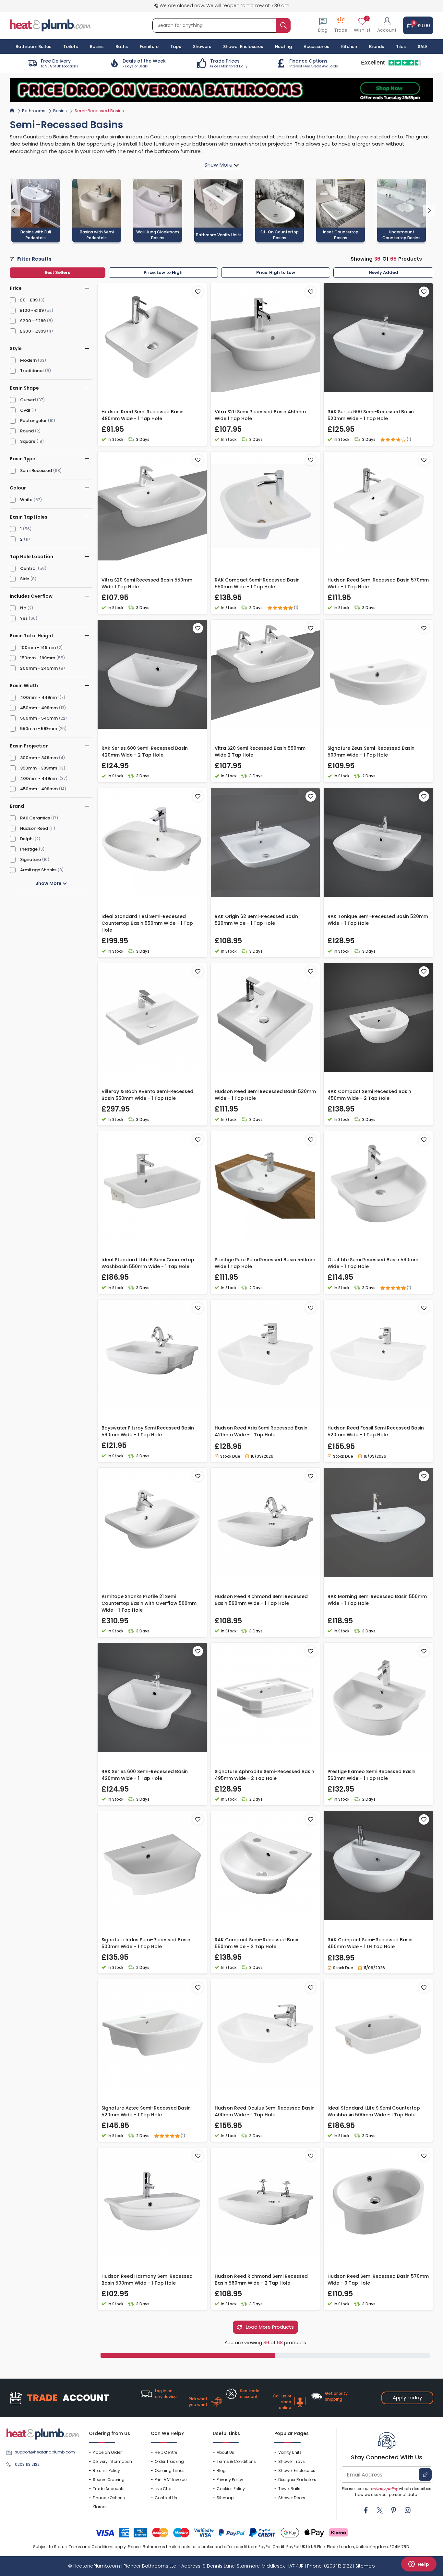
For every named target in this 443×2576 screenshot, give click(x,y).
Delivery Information (112, 2461)
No (23, 608)
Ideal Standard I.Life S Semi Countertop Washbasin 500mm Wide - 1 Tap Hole (374, 2111)
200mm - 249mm (39, 668)
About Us (225, 2452)
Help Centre (166, 2452)
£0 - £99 (29, 300)
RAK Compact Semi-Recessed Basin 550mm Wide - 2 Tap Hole (257, 1943)
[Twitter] (380, 2510)
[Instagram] (408, 2510)
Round (27, 431)
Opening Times (170, 2470)
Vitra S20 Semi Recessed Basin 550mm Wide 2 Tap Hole (260, 752)
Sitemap (225, 2498)
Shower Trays (292, 2461)
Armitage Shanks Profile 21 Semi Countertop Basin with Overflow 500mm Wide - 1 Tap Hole (149, 1603)
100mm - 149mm (38, 647)
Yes (24, 618)
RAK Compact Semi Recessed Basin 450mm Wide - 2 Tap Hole (369, 1095)
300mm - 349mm (39, 758)
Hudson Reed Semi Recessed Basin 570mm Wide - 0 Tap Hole (378, 2280)
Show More (49, 883)
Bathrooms (34, 111)
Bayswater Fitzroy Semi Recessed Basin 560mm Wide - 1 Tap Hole (148, 1431)
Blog (221, 2470)
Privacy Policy (230, 2480)
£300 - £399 (33, 331)
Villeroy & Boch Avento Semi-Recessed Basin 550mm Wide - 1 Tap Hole (147, 1095)
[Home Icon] (12, 110)
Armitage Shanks (38, 870)
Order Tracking (169, 2461)
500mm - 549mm (39, 718)
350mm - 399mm (39, 768)
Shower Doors (292, 2498)
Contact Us (166, 2498)
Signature (30, 859)
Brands (377, 47)
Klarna (99, 2507)
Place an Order (107, 2452)
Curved (28, 400)
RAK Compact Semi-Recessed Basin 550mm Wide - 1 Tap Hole (257, 583)
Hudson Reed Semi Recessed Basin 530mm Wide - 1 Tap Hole (265, 1095)
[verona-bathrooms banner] (221, 90)
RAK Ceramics (35, 818)
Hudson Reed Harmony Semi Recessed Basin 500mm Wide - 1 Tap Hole (147, 2280)
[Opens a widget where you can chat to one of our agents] (419, 2565)
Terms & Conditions (236, 2461)
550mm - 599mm (39, 729)
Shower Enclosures (297, 2470)
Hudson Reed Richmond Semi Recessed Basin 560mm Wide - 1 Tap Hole (261, 1600)
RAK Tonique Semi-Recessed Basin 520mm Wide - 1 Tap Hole (378, 920)
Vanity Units (290, 2452)
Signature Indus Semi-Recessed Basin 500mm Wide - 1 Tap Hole (146, 1943)
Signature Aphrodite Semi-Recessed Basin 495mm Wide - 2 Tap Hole (264, 1775)
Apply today (407, 2398)
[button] (387, 25)
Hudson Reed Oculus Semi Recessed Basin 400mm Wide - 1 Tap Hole (265, 2111)
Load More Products (269, 2327)
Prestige (29, 849)
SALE (423, 47)
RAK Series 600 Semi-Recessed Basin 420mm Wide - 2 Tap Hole (145, 752)
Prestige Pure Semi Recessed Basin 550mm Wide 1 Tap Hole (265, 1263)
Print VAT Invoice (171, 2480)
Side (25, 579)
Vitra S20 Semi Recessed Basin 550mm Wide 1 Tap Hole (147, 583)
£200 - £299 (33, 321)
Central (28, 568)
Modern (28, 360)
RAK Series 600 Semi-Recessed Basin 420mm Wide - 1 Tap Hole (145, 1775)
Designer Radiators (297, 2480)
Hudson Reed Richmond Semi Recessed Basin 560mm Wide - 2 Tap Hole (261, 2280)
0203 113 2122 (27, 2464)
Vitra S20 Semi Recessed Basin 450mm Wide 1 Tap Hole (260, 415)
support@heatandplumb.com (45, 2452)
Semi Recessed (36, 471)
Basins (60, 111)
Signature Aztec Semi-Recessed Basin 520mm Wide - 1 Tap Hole (146, 2111)
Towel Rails (289, 2489)
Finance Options (109, 2498)
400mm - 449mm (39, 697)
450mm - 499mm (39, 708)
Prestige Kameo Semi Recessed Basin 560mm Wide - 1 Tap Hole (371, 1775)
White (26, 500)
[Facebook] (366, 2510)
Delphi (27, 839)
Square (28, 441)
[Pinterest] (394, 2510)
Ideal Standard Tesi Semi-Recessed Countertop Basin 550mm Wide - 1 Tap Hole (147, 923)
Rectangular (33, 421)
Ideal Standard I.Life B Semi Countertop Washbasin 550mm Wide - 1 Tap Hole (148, 1263)
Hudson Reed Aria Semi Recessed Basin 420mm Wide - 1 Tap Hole (261, 1431)
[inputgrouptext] (283, 25)
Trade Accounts (109, 2489)
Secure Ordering (109, 2480)
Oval (25, 410)
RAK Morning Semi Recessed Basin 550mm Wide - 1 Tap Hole (377, 1600)
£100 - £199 (32, 310)
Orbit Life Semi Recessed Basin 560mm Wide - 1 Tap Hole (373, 1263)
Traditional (32, 371)
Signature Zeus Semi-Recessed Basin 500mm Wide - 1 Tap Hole (371, 752)
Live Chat (164, 2489)
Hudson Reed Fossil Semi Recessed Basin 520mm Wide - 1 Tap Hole (376, 1431)
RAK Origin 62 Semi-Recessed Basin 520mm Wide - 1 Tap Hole (256, 920)
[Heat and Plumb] (50, 25)
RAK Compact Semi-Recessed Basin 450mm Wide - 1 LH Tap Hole (370, 1943)
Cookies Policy (231, 2489)
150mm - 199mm (38, 658)
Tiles (401, 47)
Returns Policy (106, 2470)
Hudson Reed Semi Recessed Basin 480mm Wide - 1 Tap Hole (143, 415)
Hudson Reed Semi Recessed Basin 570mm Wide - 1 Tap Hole (378, 583)
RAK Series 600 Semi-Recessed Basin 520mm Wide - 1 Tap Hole (371, 415)
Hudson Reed (34, 828)
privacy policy (384, 2489)
